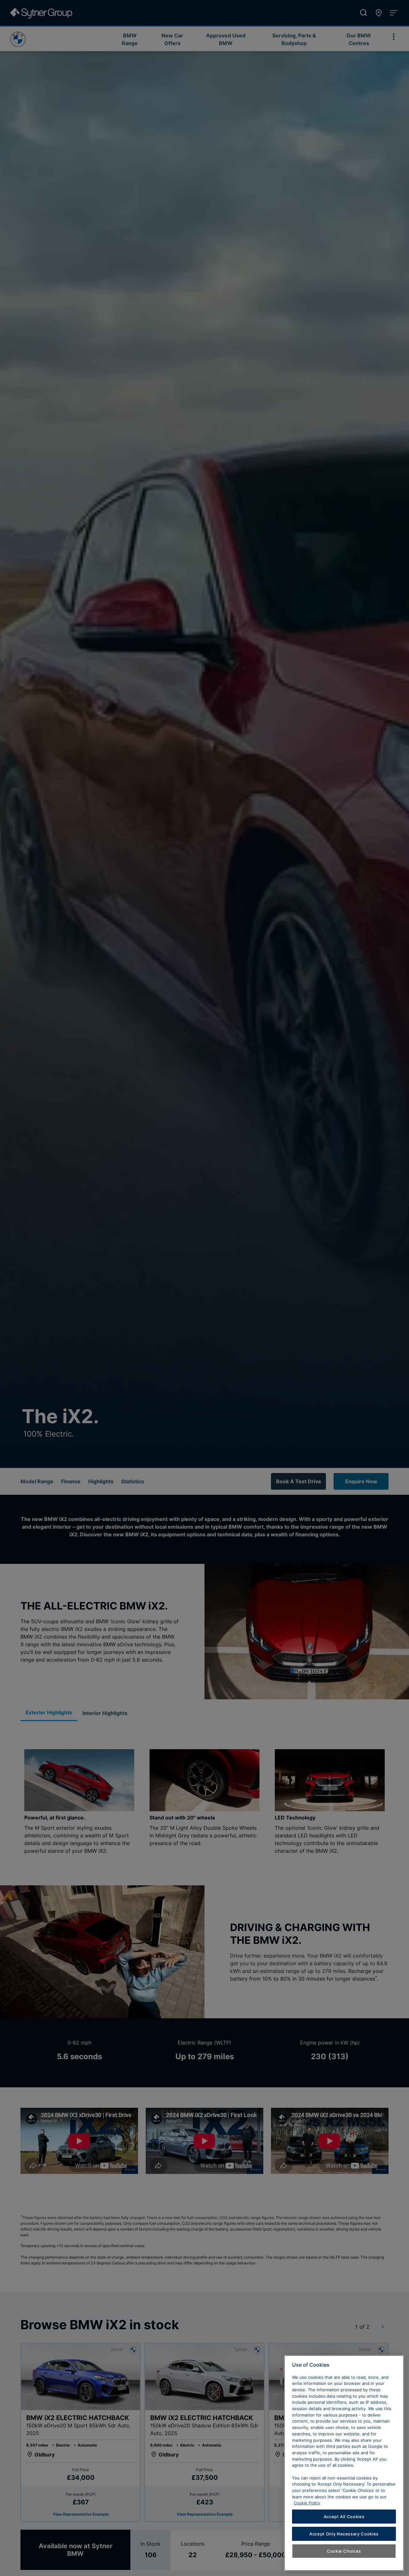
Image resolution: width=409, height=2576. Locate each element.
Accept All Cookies (344, 2517)
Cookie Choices (344, 2551)
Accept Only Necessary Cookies (344, 2534)
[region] (344, 2463)
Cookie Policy (307, 2503)
